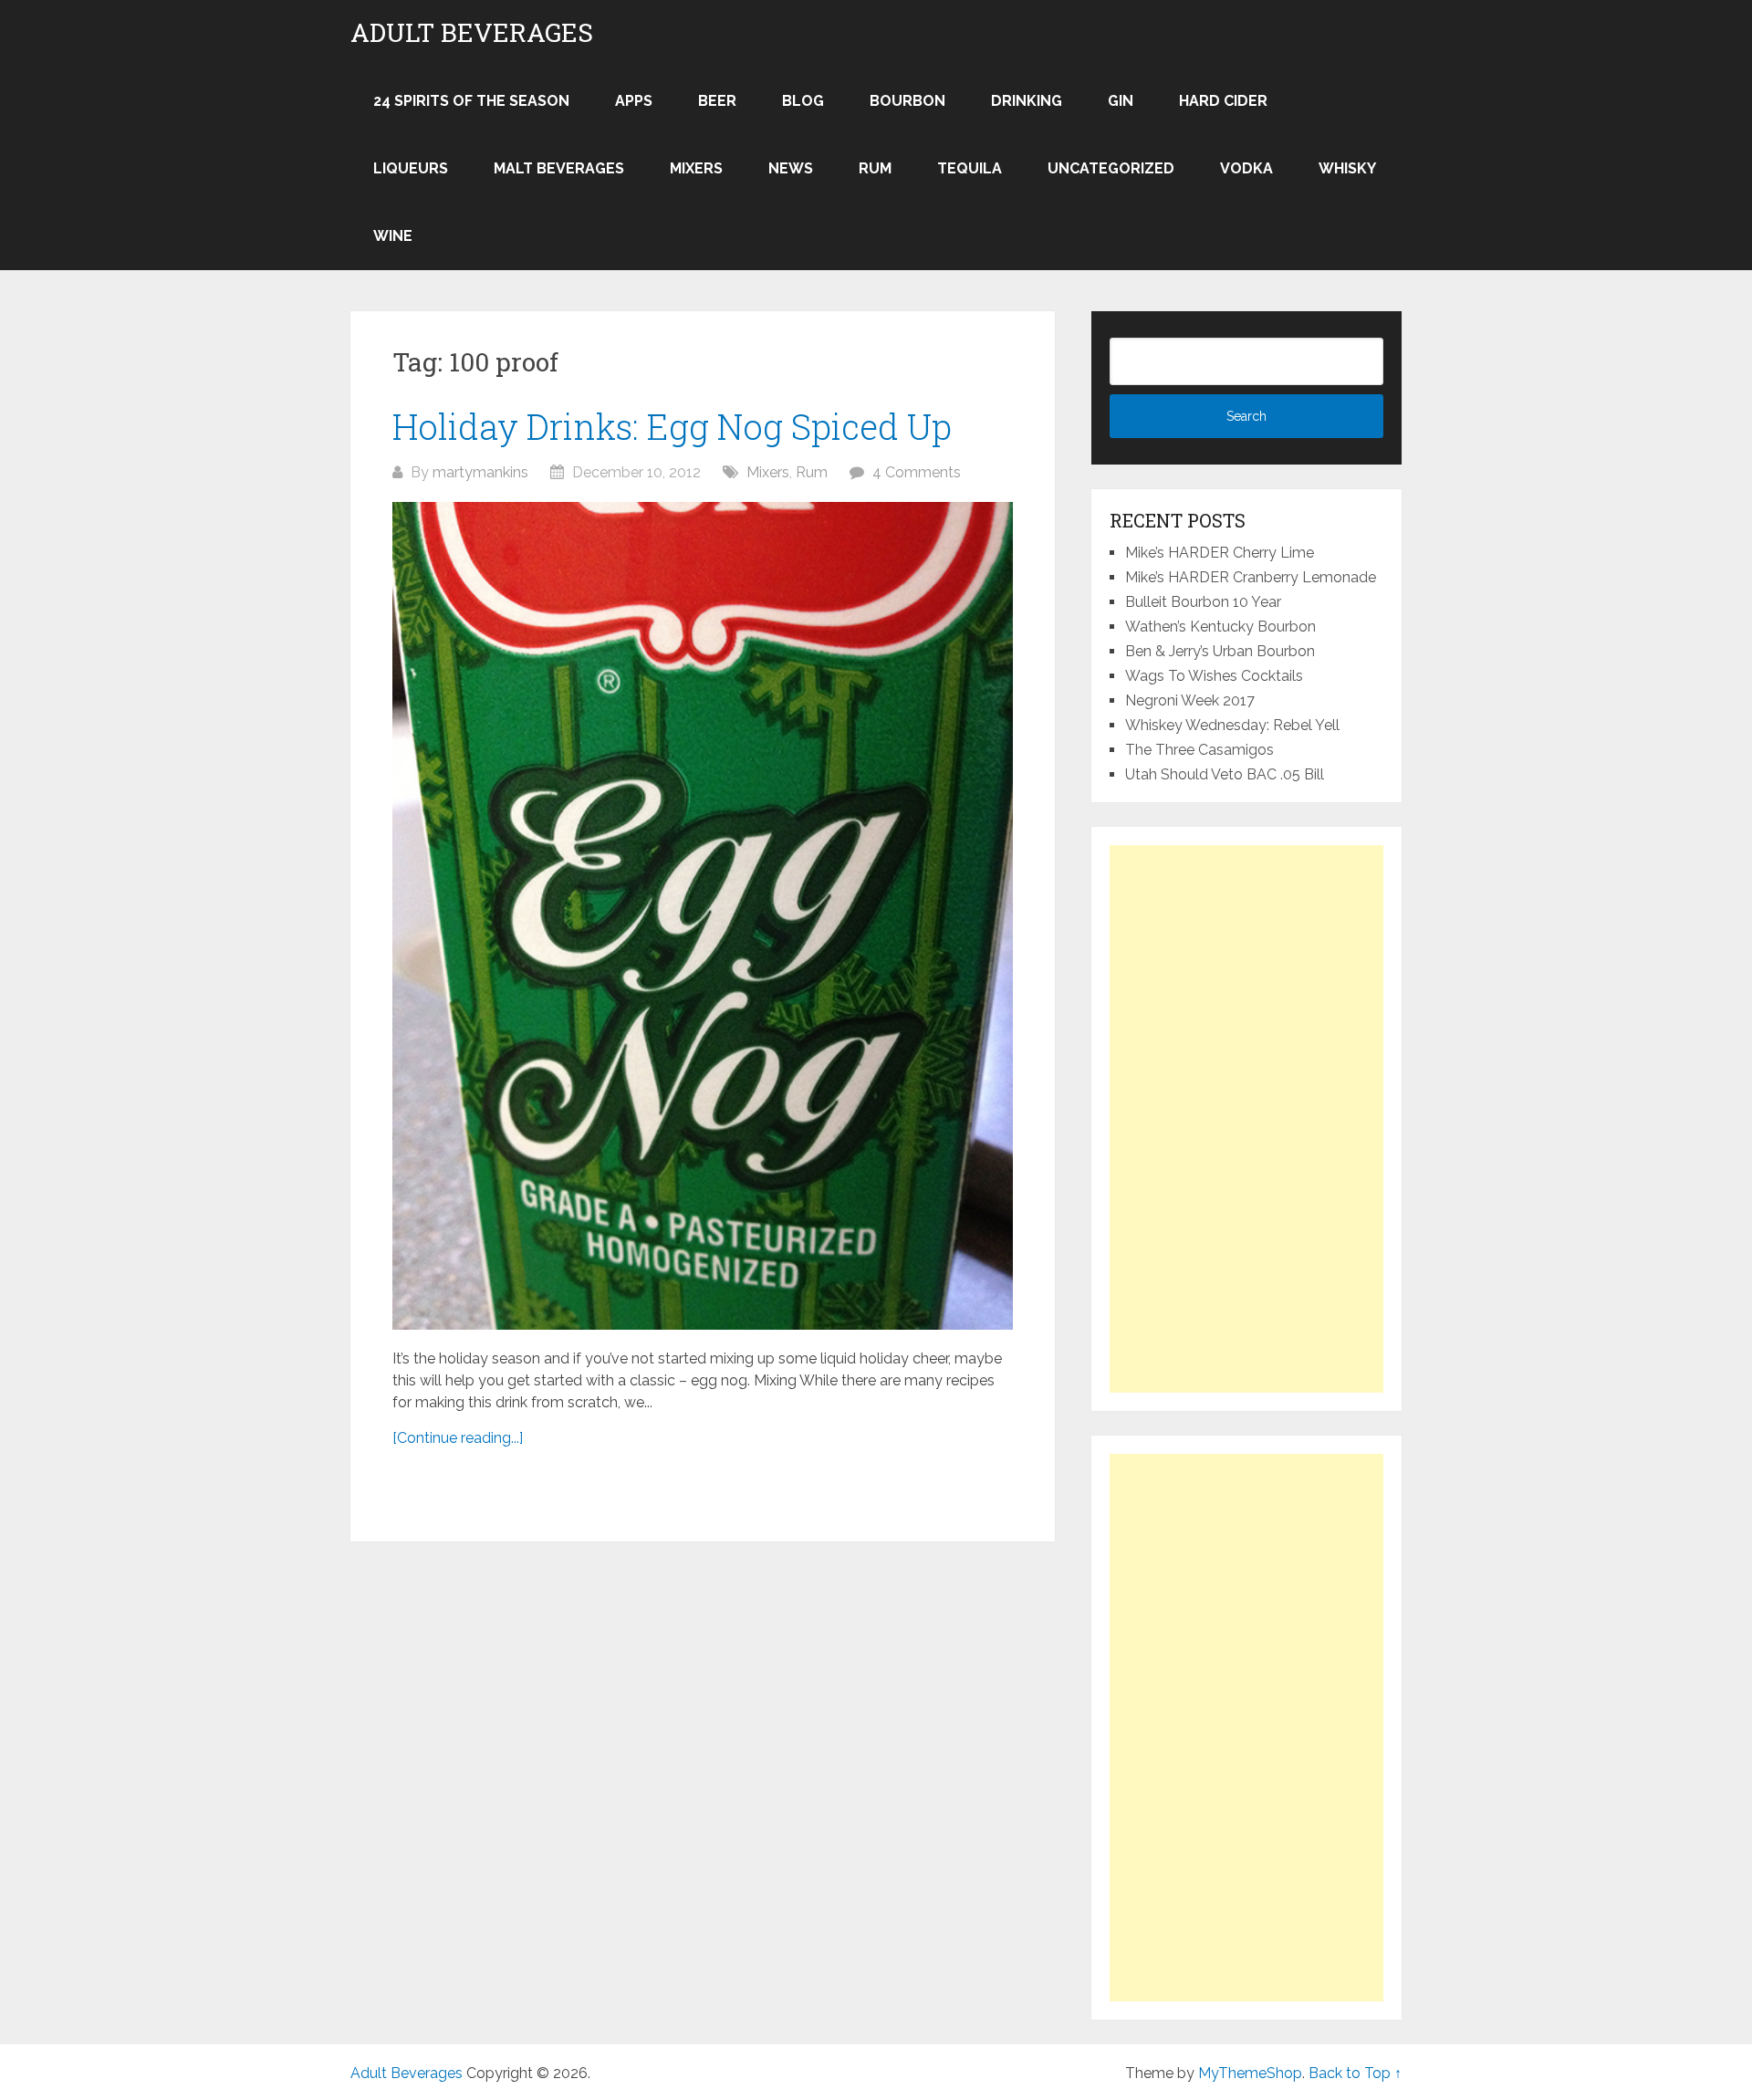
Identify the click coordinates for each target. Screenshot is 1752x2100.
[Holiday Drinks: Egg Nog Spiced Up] (703, 915)
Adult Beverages (472, 33)
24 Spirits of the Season (471, 101)
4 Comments (917, 472)
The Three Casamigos (1199, 750)
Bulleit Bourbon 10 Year (1203, 602)
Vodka (1246, 168)
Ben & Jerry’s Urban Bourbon (1220, 651)
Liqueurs (411, 168)
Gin (1121, 101)
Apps (634, 101)
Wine (393, 236)
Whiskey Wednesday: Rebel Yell (1232, 725)
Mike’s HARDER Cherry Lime (1220, 553)
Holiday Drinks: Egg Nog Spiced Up (672, 426)
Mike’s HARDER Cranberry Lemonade (1251, 577)
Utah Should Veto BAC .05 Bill (1225, 774)
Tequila (970, 168)
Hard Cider (1223, 101)
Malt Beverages (559, 168)
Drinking (1027, 101)
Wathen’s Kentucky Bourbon (1220, 627)
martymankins (480, 472)
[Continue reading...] (458, 1438)
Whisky (1347, 168)
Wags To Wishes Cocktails (1214, 676)
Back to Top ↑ (1355, 2073)
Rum (875, 168)
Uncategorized (1111, 168)
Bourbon (907, 101)
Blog (803, 101)
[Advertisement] (1246, 1119)
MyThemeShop (1250, 2073)
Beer (717, 101)
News (791, 168)
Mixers (696, 168)
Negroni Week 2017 (1190, 700)
